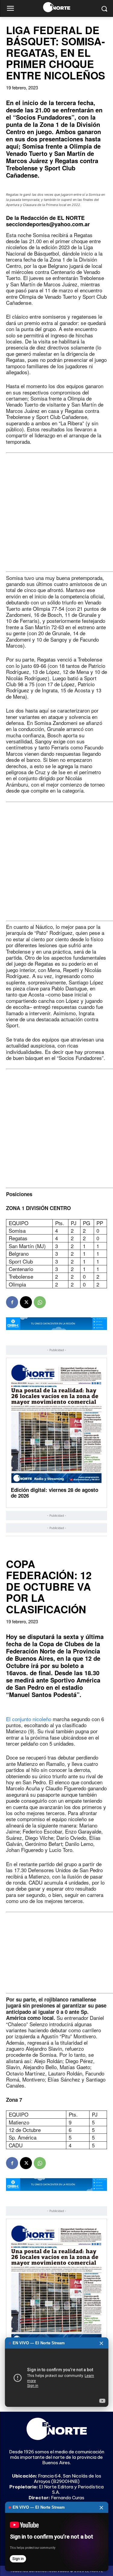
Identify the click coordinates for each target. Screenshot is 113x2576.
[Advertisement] (56, 512)
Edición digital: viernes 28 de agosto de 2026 (55, 1493)
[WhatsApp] (40, 1302)
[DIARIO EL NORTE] (56, 7)
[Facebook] (12, 1302)
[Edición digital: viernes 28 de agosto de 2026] (56, 1424)
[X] (26, 1302)
